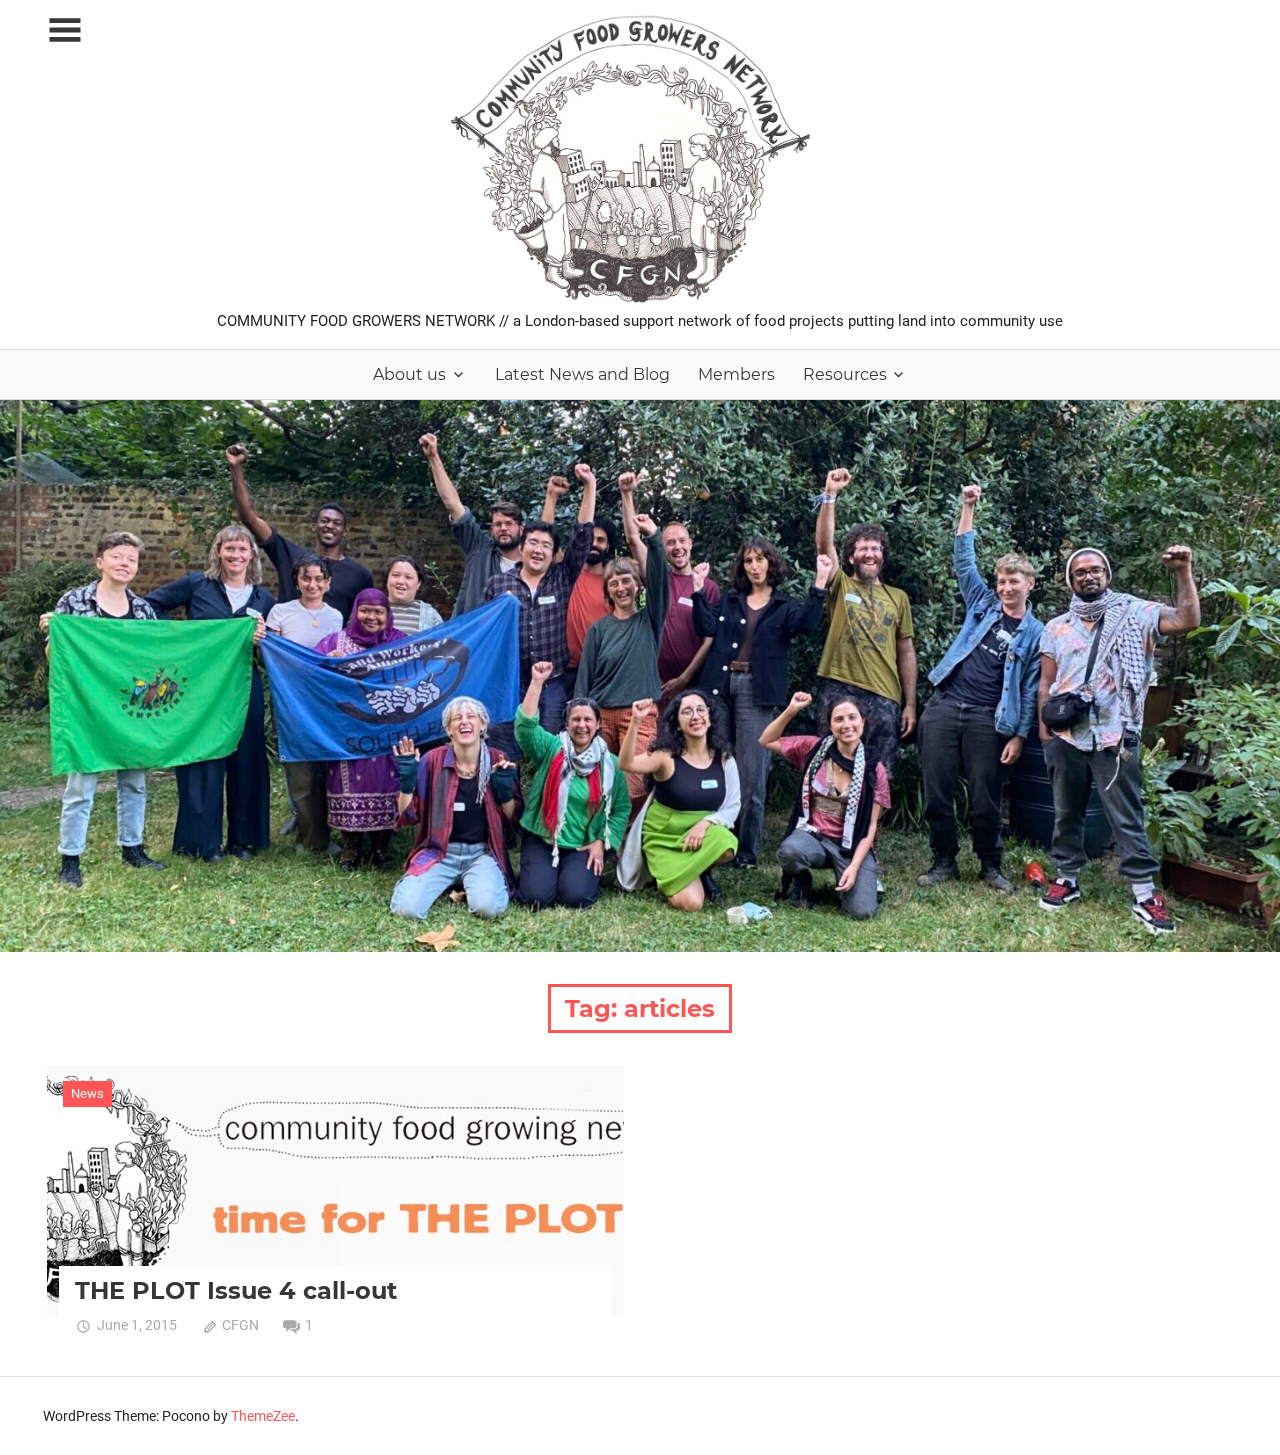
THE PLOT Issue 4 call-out (236, 1290)
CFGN (240, 1325)
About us (409, 374)
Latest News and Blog (582, 374)
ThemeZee (263, 1416)
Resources (845, 374)
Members (736, 374)
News (87, 1093)
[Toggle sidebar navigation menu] (65, 30)
